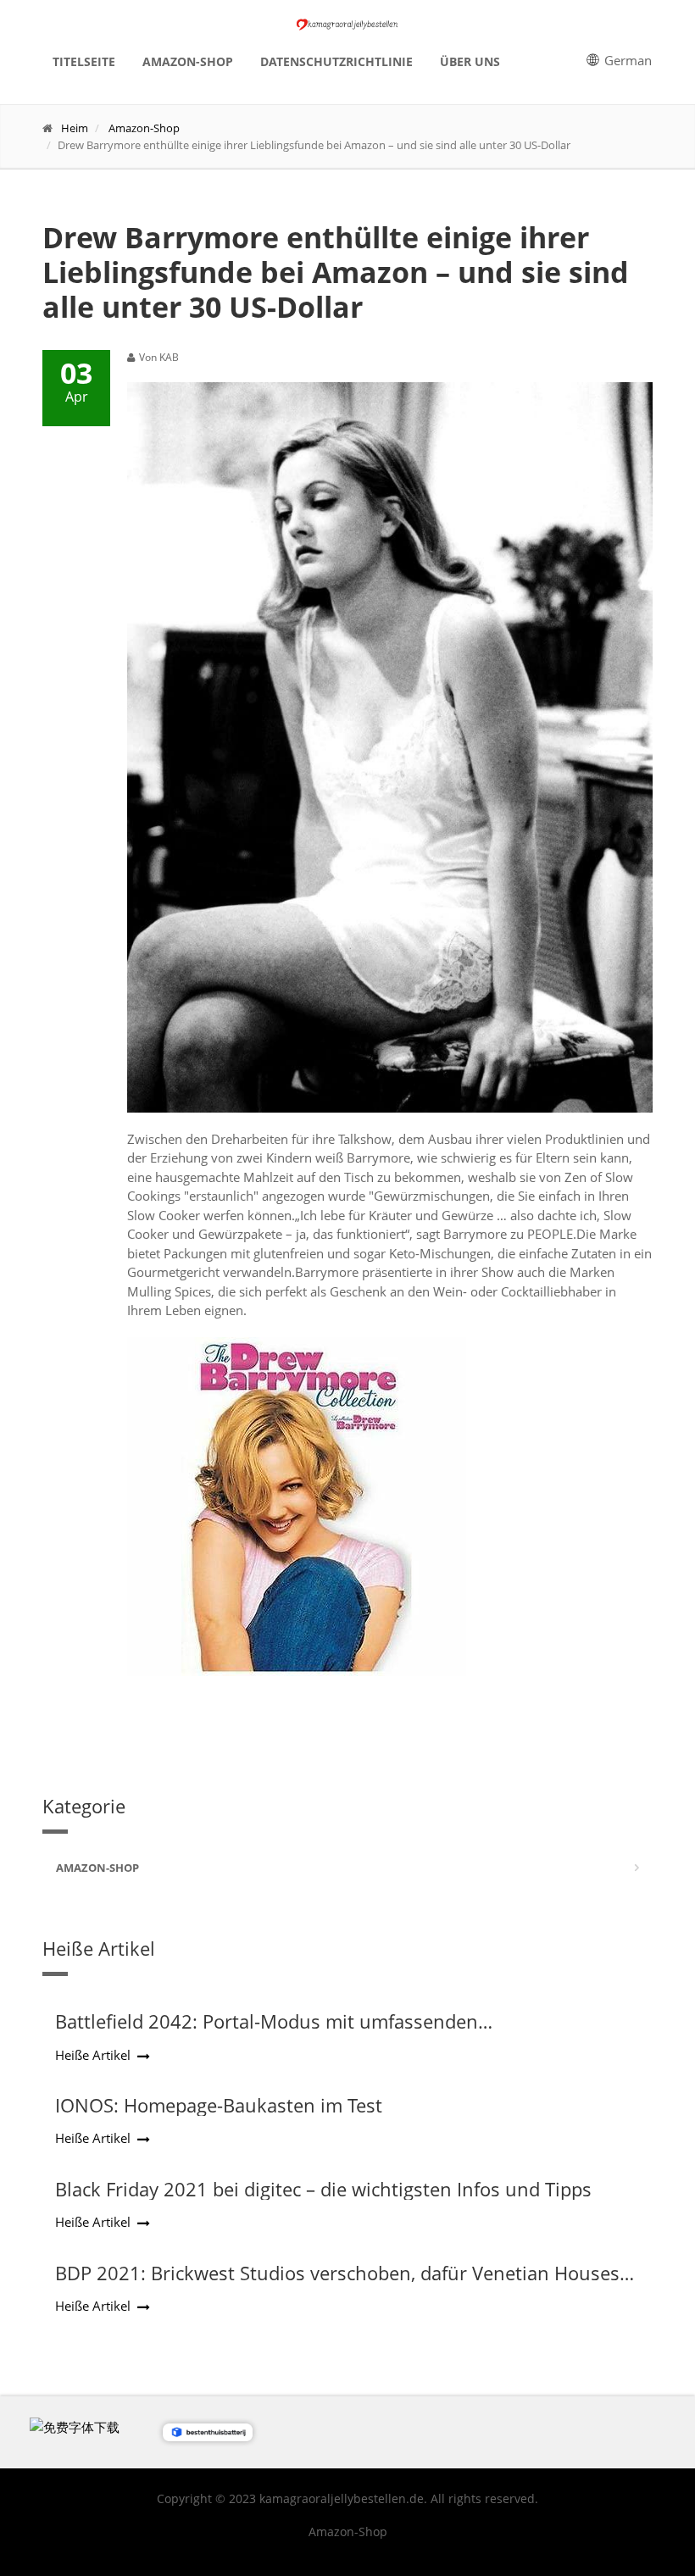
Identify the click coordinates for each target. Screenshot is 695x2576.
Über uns (470, 61)
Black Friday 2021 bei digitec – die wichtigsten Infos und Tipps (323, 2189)
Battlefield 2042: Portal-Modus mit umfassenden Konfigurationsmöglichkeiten (267, 2032)
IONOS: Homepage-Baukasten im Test (219, 2105)
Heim (75, 128)
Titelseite (84, 61)
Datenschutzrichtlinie (336, 61)
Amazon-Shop (188, 61)
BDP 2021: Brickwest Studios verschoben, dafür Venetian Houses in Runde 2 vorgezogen (337, 2284)
